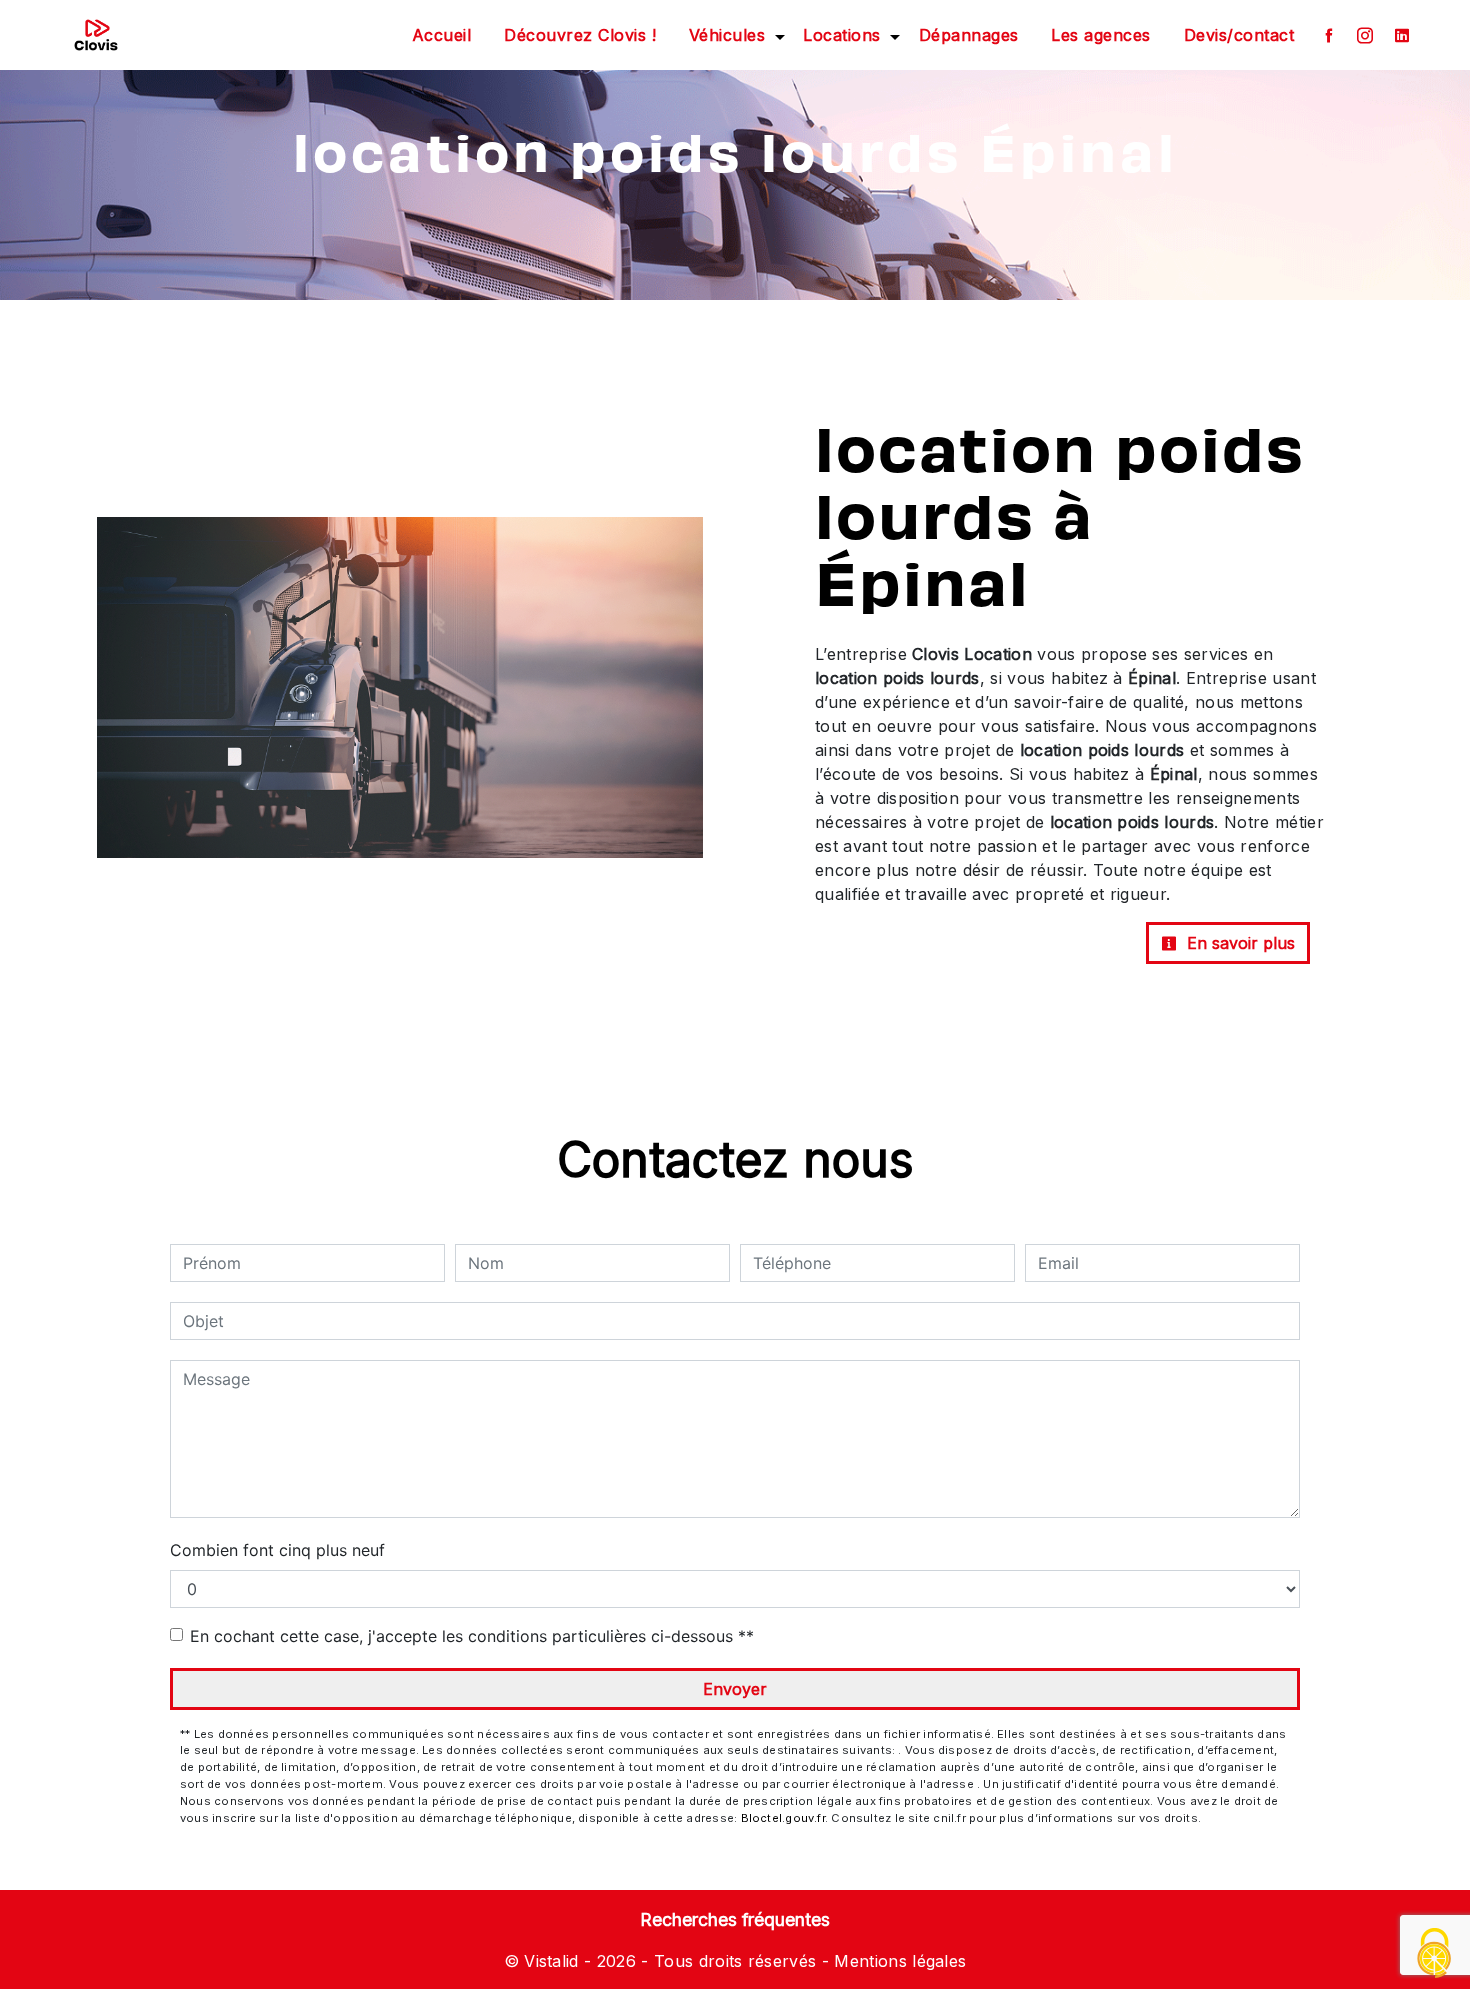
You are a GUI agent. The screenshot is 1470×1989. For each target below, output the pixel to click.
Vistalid (551, 1961)
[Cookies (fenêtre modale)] (1435, 1954)
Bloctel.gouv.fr (783, 1818)
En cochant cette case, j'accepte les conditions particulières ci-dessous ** (472, 1636)
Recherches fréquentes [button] (735, 1919)
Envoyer (735, 1689)
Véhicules (727, 35)
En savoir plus (1238, 943)
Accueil (442, 35)
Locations (842, 35)
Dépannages (969, 35)
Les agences (1101, 35)
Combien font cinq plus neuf (277, 1550)
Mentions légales (897, 1961)
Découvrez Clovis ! (580, 35)
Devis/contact (1239, 35)
